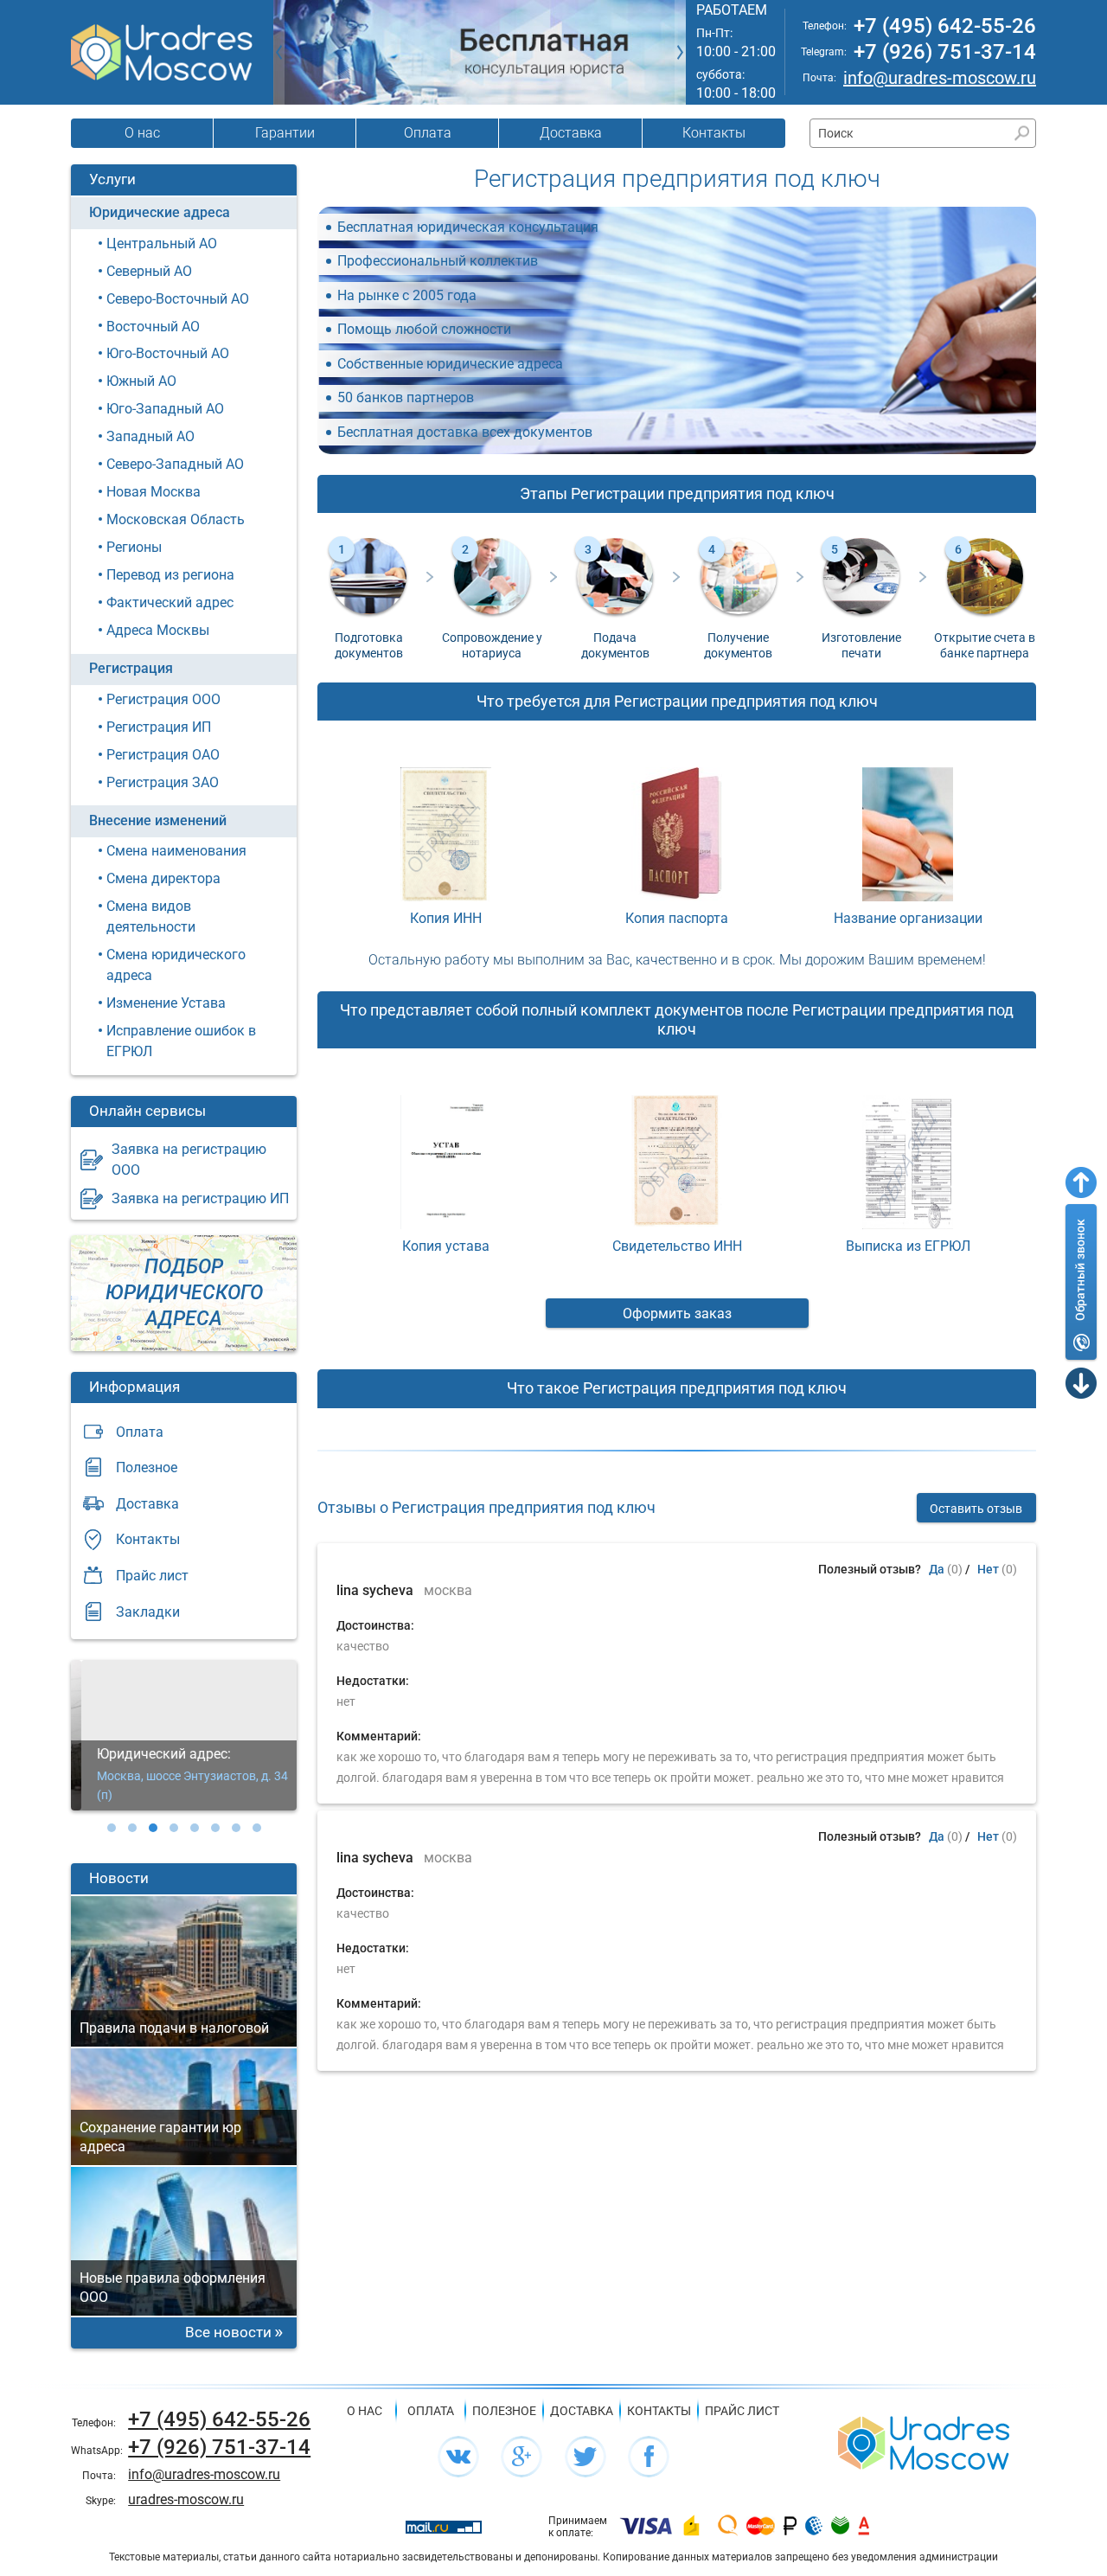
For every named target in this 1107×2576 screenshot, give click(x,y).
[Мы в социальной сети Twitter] (585, 2457)
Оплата (428, 133)
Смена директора (163, 878)
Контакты (714, 133)
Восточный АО (153, 327)
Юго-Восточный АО (168, 353)
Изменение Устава (166, 1003)
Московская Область (176, 519)
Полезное (147, 1467)
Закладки (148, 1612)
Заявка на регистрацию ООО (189, 1160)
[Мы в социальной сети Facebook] (649, 2457)
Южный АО (141, 381)
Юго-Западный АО (165, 409)
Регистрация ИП (159, 727)
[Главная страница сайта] (924, 2441)
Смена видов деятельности (151, 916)
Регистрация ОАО (163, 755)
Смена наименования (176, 851)
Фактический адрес (170, 602)
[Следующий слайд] (680, 52)
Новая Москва (154, 492)
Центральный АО (162, 244)
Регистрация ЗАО (163, 782)
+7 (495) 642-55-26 (945, 26)
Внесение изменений (158, 820)
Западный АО (150, 436)
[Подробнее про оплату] (646, 2527)
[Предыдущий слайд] (279, 52)
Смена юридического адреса (176, 965)
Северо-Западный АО (175, 464)
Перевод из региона (170, 575)
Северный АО (149, 271)
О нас (142, 133)
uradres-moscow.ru (186, 2499)
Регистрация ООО (163, 699)
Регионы (134, 547)
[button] (112, 1828)
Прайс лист (152, 1576)
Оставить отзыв (976, 1509)
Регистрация (131, 668)
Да (937, 1569)
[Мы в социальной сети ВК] (458, 2457)
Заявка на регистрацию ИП (200, 1198)
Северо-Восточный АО (178, 299)
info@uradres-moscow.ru (940, 78)
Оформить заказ (677, 1314)
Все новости (228, 2332)
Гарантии (285, 133)
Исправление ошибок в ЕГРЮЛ (181, 1041)
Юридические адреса (160, 212)
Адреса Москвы (158, 630)
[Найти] (1022, 133)
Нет (988, 1569)
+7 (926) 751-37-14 (945, 52)
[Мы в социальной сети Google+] (522, 2457)
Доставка (571, 133)
